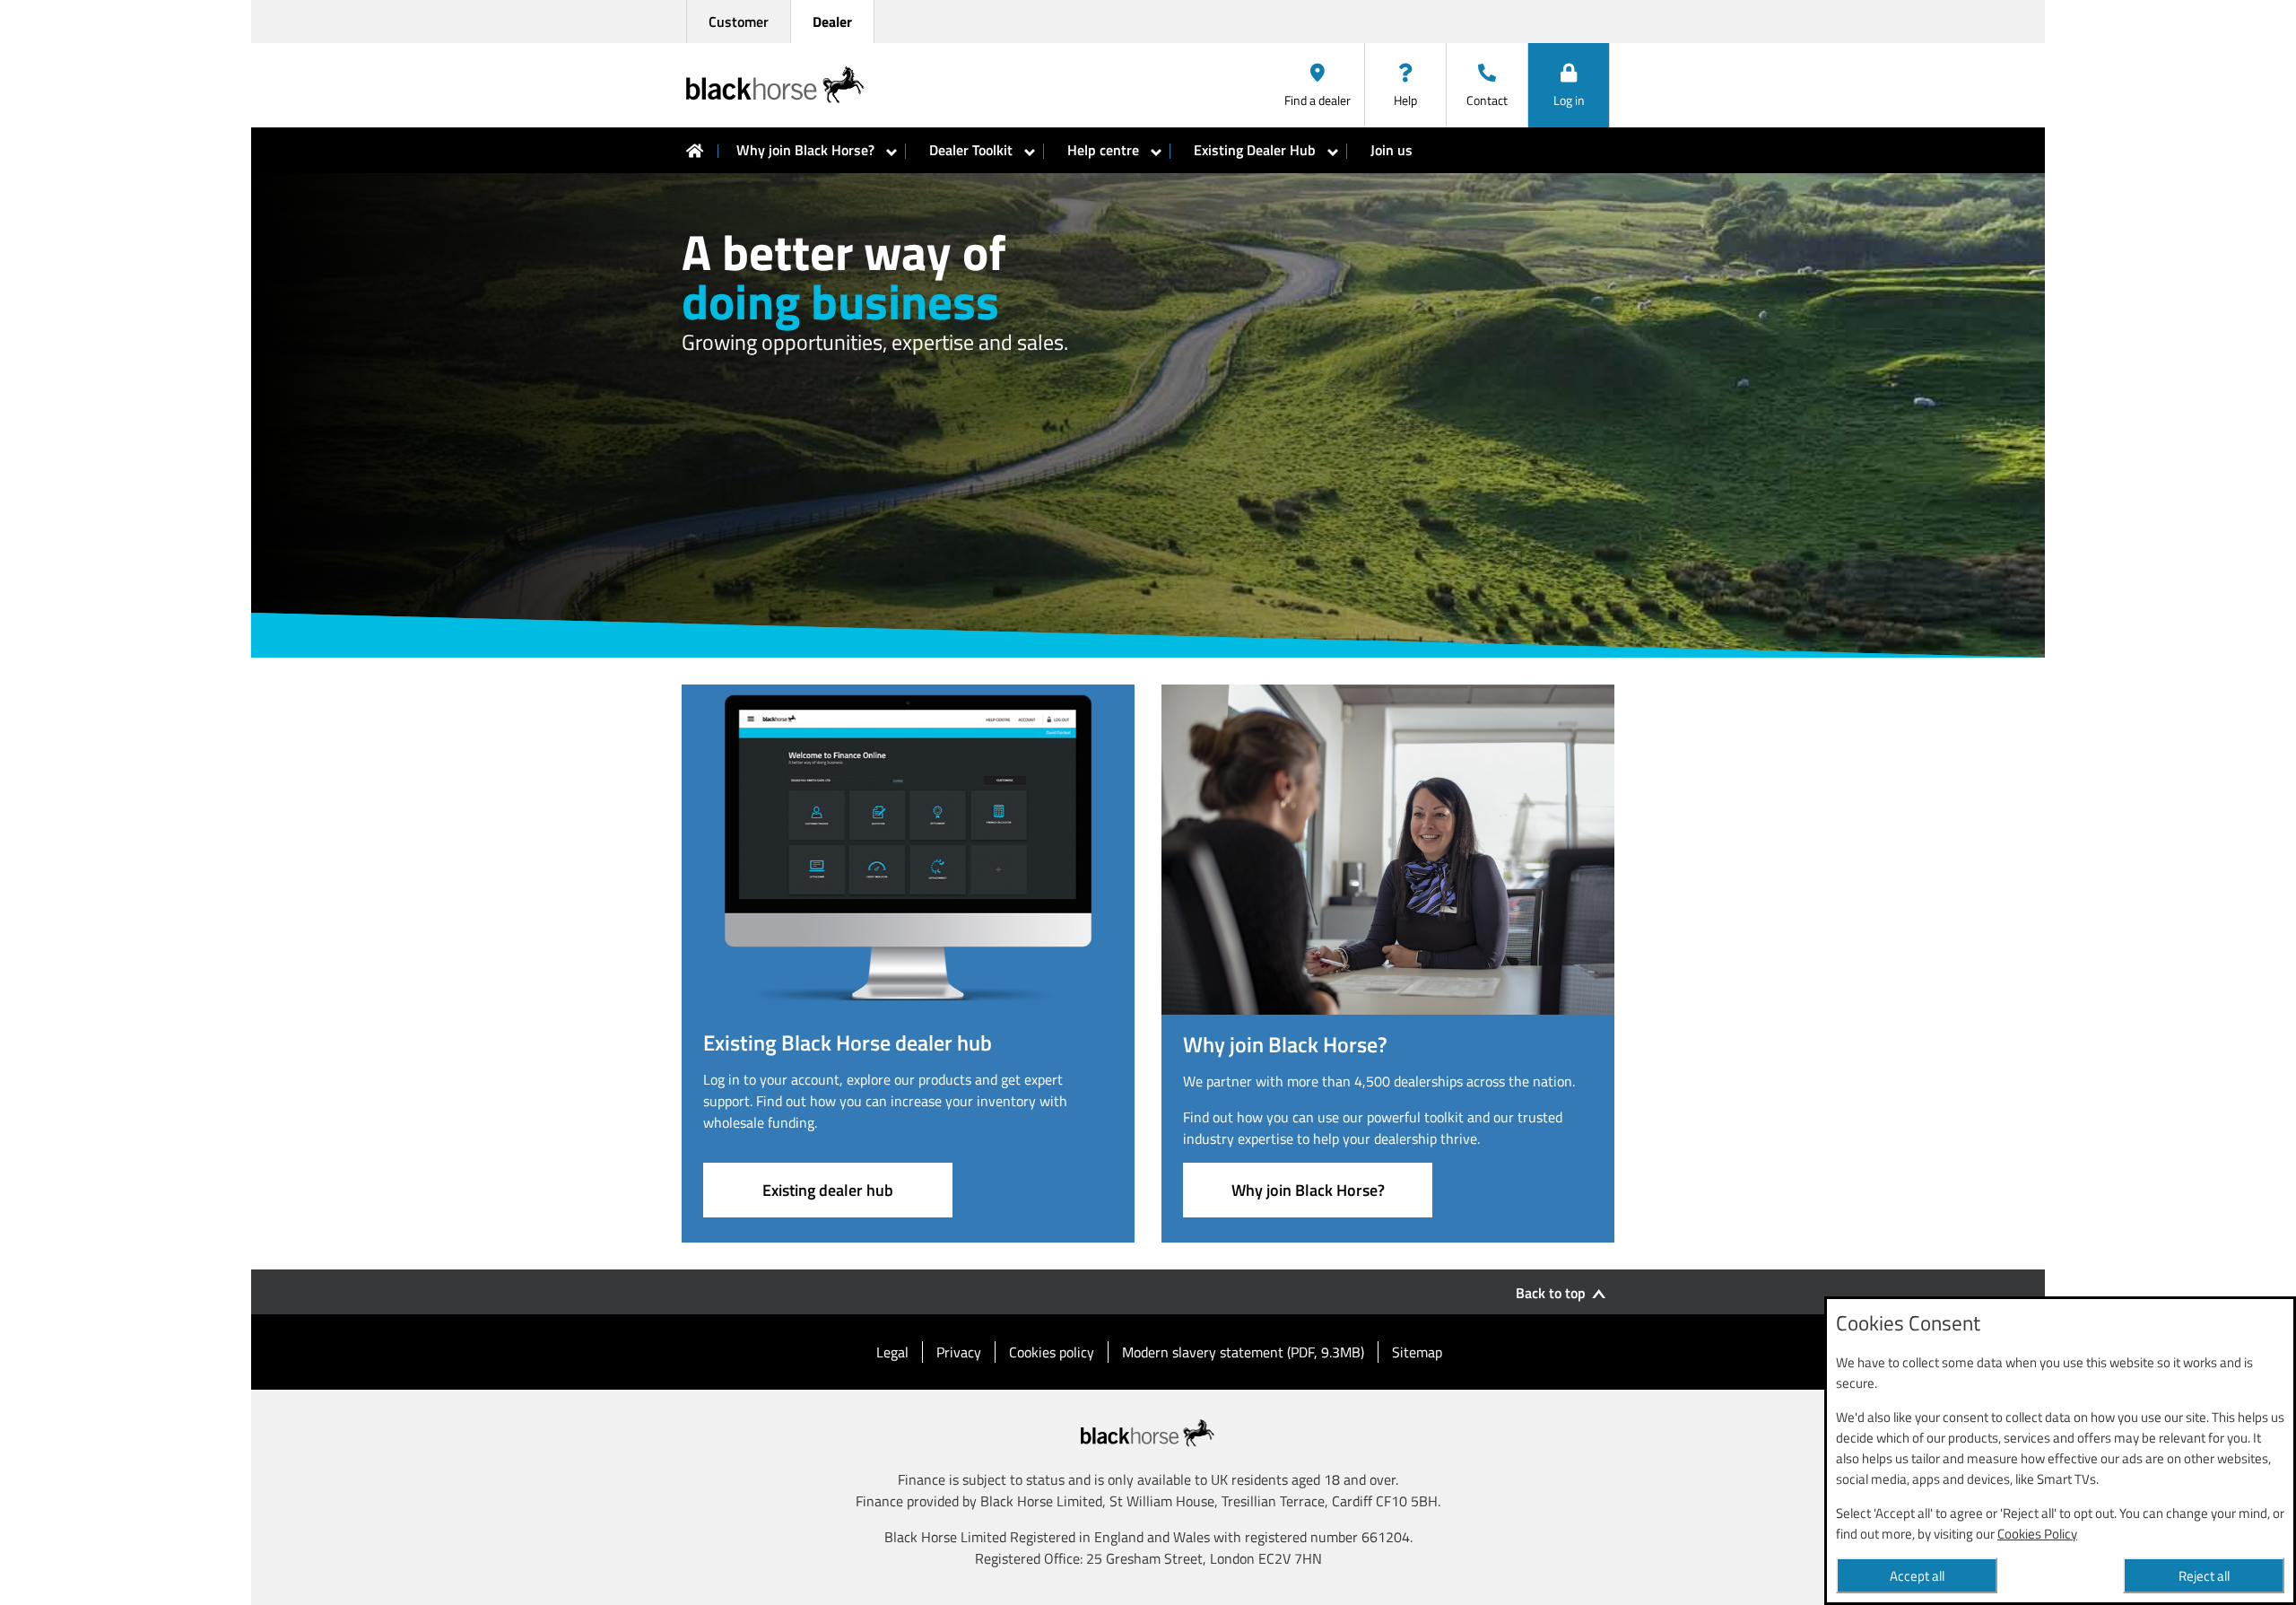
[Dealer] (695, 151)
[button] (1569, 85)
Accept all (1917, 1576)
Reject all (2204, 1576)
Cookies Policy (2037, 1534)
